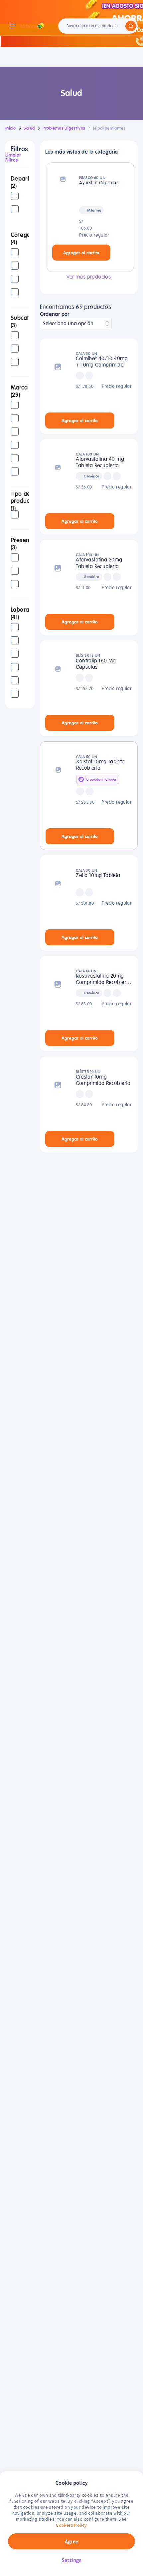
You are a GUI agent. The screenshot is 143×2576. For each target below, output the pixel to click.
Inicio (10, 128)
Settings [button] (72, 2560)
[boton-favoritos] (120, 253)
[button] (20, 183)
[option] (20, 196)
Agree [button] (71, 2541)
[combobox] (76, 324)
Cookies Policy (71, 2525)
